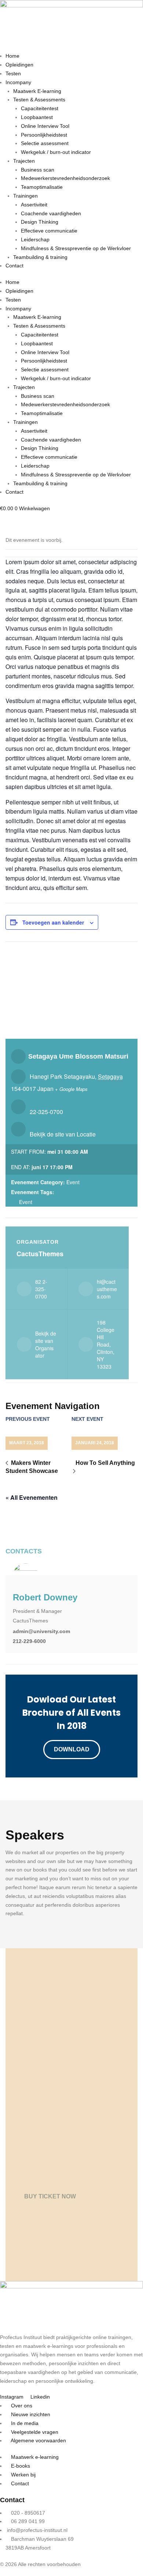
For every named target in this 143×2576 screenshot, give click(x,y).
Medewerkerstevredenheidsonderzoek (65, 178)
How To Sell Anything (105, 1463)
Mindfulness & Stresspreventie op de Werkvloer (76, 248)
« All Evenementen (32, 1497)
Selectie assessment (45, 143)
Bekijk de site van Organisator (46, 1344)
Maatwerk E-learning (37, 91)
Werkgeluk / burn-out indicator (56, 152)
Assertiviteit (34, 205)
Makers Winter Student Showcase (32, 1467)
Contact (14, 266)
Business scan (38, 170)
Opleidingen (19, 65)
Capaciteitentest (40, 108)
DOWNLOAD (72, 1749)
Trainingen (25, 196)
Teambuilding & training (40, 257)
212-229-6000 (29, 1641)
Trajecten (24, 161)
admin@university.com (41, 1631)
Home (12, 56)
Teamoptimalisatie (42, 187)
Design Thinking (40, 222)
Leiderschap (35, 239)
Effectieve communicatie (49, 231)
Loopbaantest (37, 117)
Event (73, 1182)
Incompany (18, 82)
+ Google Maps (71, 1089)
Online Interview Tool (45, 126)
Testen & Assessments (39, 100)
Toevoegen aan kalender (53, 922)
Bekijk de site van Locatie (63, 1134)
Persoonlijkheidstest (44, 135)
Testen (13, 73)
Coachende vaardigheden (51, 213)
